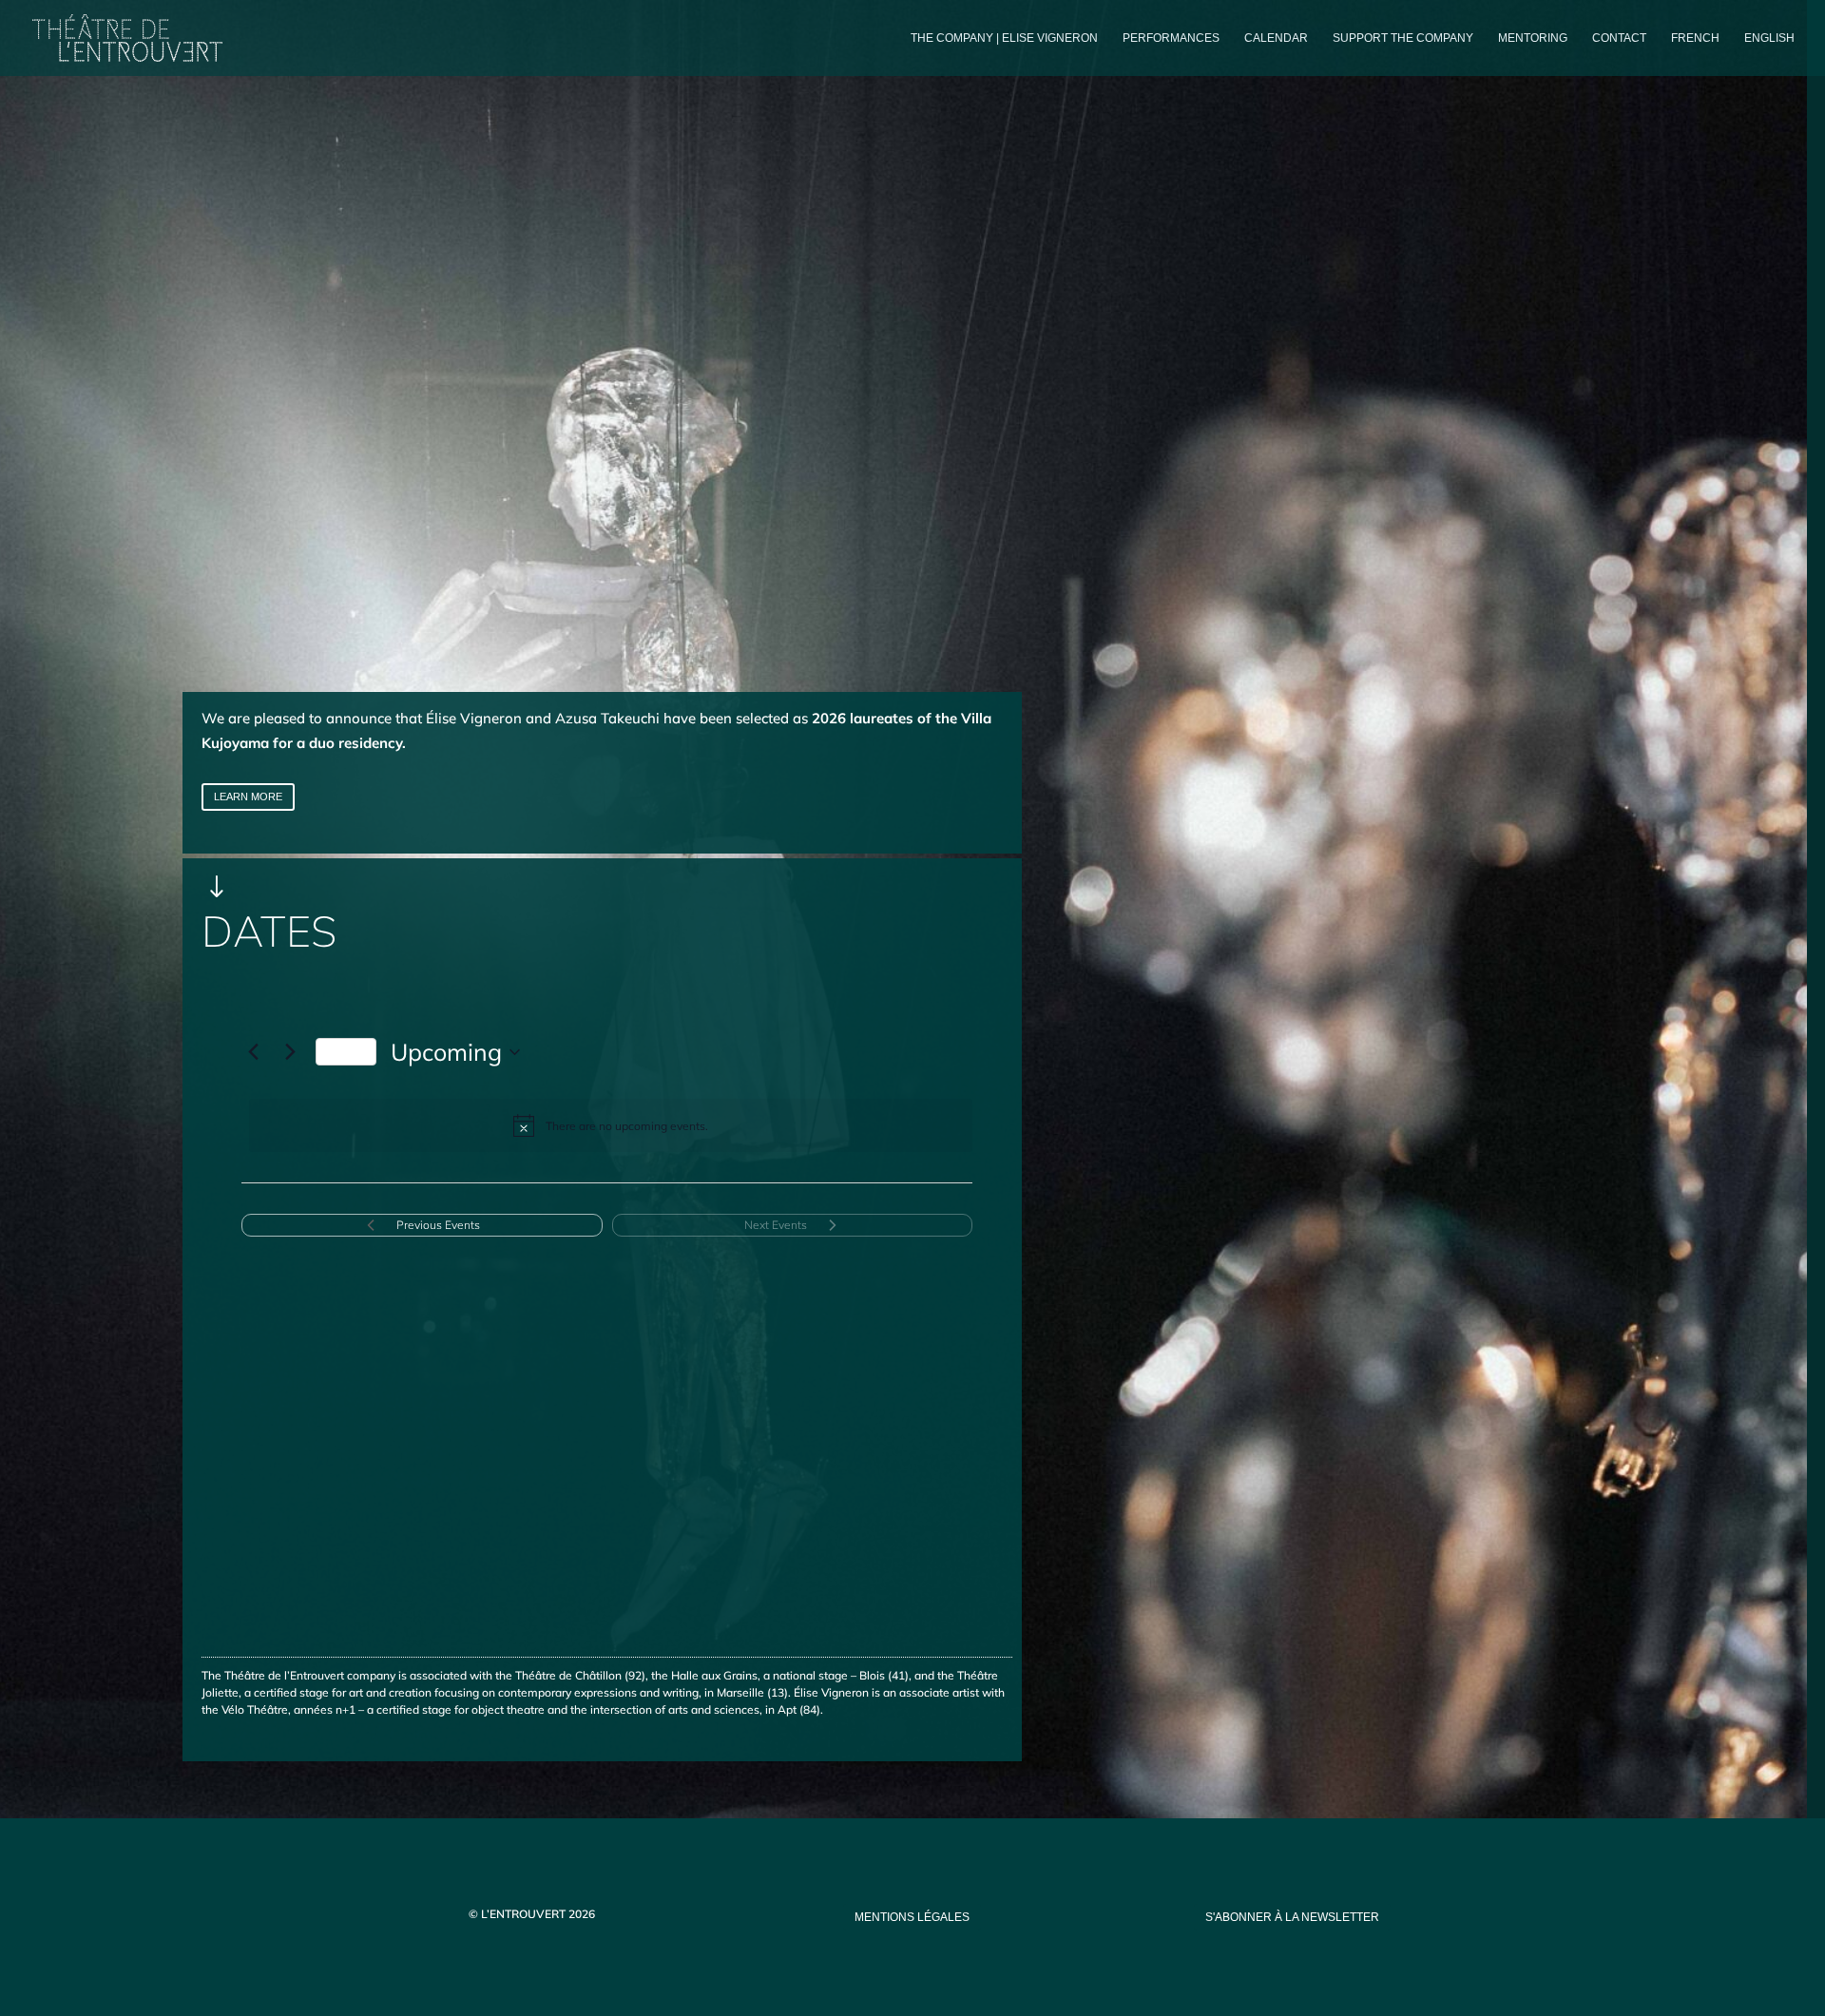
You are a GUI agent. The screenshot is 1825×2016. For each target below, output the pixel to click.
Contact (1619, 38)
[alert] (611, 1125)
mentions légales (912, 1917)
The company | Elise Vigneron (1004, 38)
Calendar (1276, 38)
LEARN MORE (248, 797)
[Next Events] (290, 1052)
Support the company (1403, 38)
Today (346, 1051)
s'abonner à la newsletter (1292, 1917)
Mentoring (1533, 38)
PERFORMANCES (1171, 38)
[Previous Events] (253, 1052)
